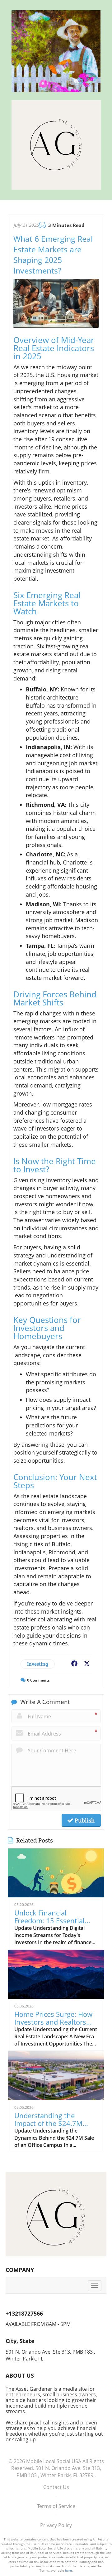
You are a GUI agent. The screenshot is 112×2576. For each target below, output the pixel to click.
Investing (38, 1664)
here (68, 2570)
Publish (84, 1820)
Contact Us (56, 2487)
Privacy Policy (56, 2525)
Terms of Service (56, 2506)
